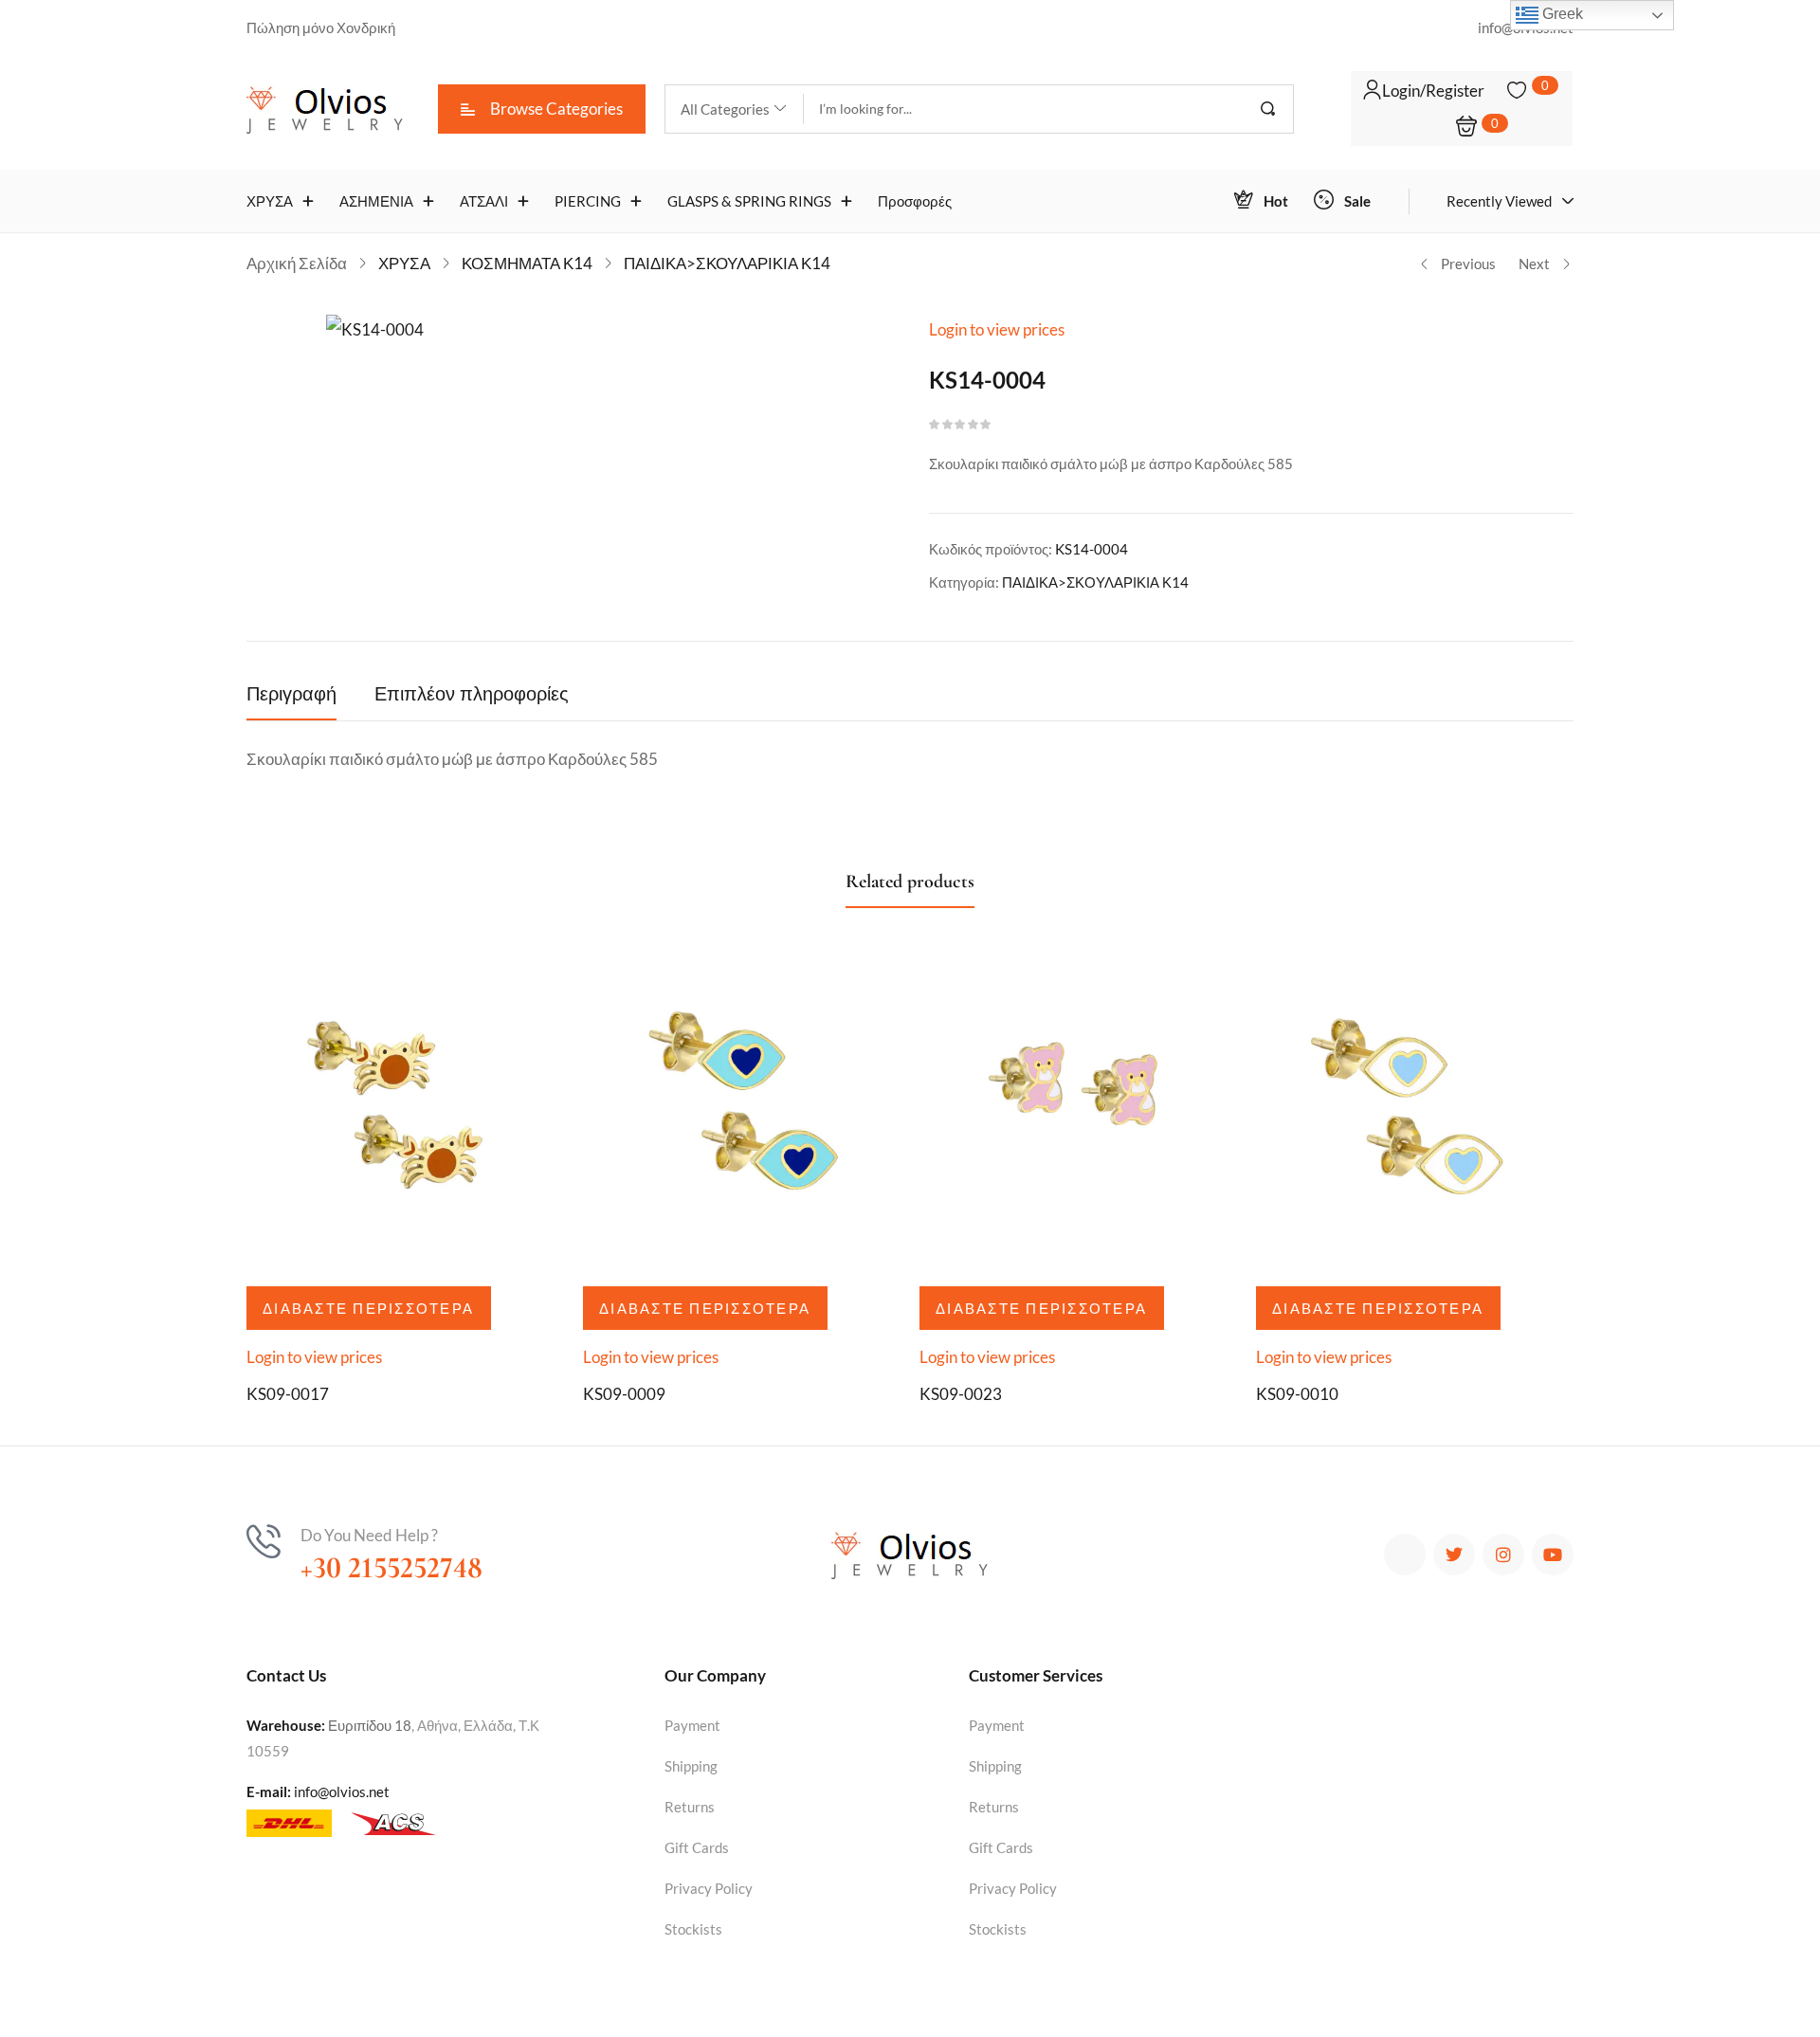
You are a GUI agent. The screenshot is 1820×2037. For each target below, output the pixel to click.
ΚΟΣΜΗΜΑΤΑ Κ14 (527, 263)
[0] (1517, 90)
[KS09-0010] (1415, 1112)
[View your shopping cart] (1466, 127)
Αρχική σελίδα (297, 263)
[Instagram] (1503, 1555)
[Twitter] (1454, 1555)
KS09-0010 (1297, 1394)
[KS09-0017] (405, 1112)
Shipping (691, 1766)
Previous (1468, 264)
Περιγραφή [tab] (291, 695)
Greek (1561, 14)
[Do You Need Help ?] (264, 1541)
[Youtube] (1553, 1555)
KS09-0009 (624, 1394)
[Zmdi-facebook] (1405, 1555)
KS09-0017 (288, 1394)
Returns (690, 1807)
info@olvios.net (342, 1791)
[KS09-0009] (742, 1112)
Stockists (693, 1929)
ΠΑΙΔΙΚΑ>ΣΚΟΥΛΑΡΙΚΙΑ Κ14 (727, 263)
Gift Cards (697, 1847)
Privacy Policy (709, 1888)
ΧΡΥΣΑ (404, 263)
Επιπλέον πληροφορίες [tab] (472, 695)
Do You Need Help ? (369, 1535)
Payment (692, 1725)
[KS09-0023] (1078, 1112)
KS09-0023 (961, 1394)
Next (1534, 264)
